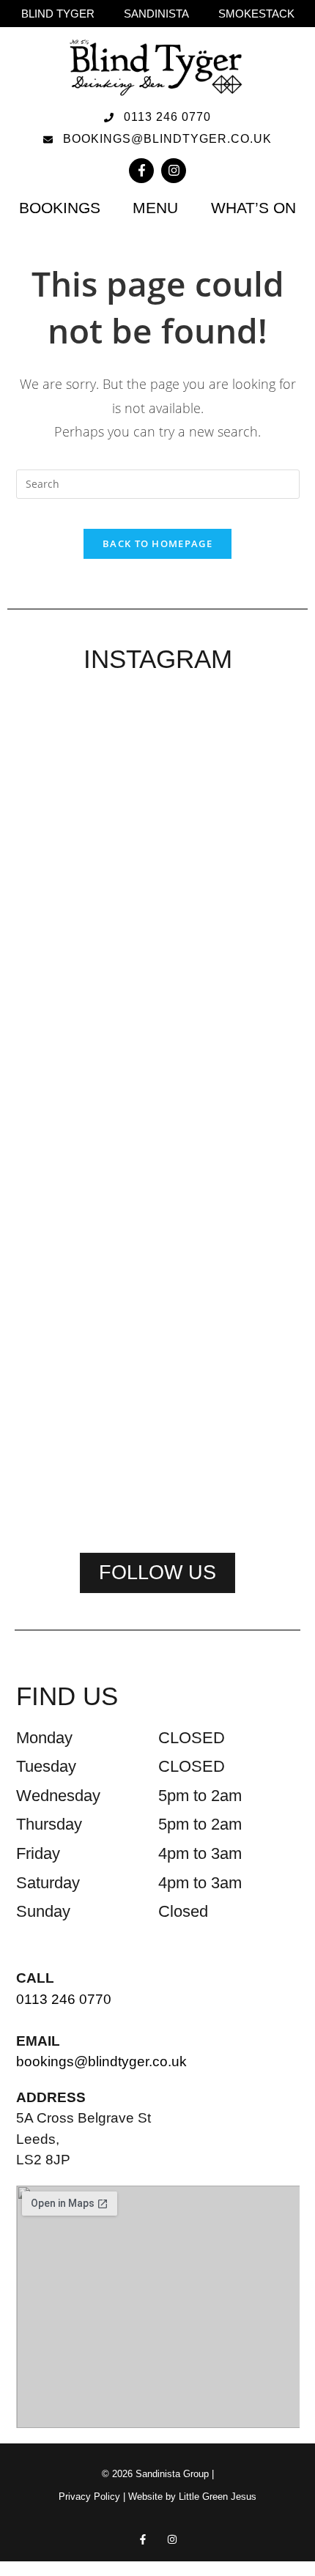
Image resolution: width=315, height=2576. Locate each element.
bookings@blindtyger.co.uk (101, 2061)
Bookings (60, 208)
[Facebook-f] (141, 171)
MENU (155, 208)
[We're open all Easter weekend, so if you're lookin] (255, 943)
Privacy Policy (89, 2497)
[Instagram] (174, 171)
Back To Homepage (157, 543)
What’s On (253, 208)
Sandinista (156, 14)
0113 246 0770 (64, 1999)
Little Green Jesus (218, 2497)
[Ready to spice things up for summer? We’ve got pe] (60, 795)
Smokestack (256, 14)
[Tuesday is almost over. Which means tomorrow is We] (157, 1347)
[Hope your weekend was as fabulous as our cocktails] (157, 823)
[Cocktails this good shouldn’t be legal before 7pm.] (60, 1365)
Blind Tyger (58, 14)
